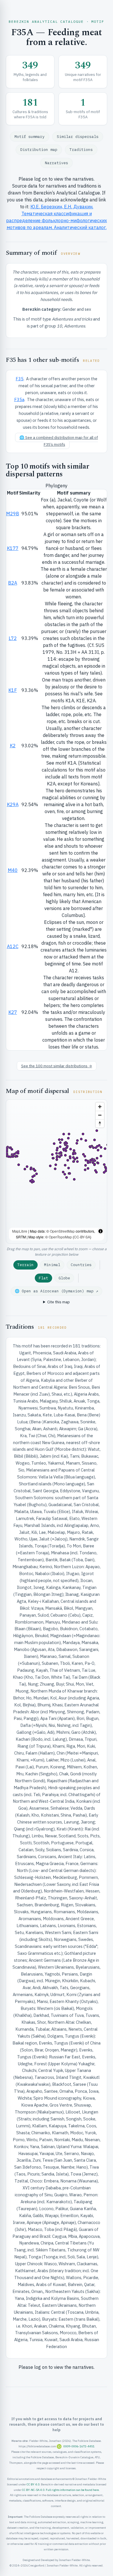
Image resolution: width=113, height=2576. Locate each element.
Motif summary (30, 137)
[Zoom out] (100, 1115)
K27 (13, 1012)
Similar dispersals (78, 137)
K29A (13, 804)
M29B (13, 514)
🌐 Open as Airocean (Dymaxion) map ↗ (57, 1291)
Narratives (57, 163)
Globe (64, 1278)
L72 (13, 638)
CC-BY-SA (82, 1237)
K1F (13, 690)
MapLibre (20, 1231)
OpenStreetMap (62, 1231)
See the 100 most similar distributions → (57, 1066)
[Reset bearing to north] (100, 1123)
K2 (13, 746)
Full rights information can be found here (72, 2490)
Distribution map (39, 150)
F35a (19, 399)
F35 (20, 379)
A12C (13, 946)
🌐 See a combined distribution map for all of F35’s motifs (59, 441)
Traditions (81, 150)
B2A (13, 583)
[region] (57, 1171)
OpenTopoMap (60, 1237)
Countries (81, 1265)
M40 (13, 870)
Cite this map (59, 1302)
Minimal (52, 1265)
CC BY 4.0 (33, 2484)
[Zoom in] (100, 1107)
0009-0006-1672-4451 (79, 2446)
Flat (43, 1278)
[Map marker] (70, 1158)
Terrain (25, 1265)
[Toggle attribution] (101, 1231)
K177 (13, 548)
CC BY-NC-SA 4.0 (33, 2490)
